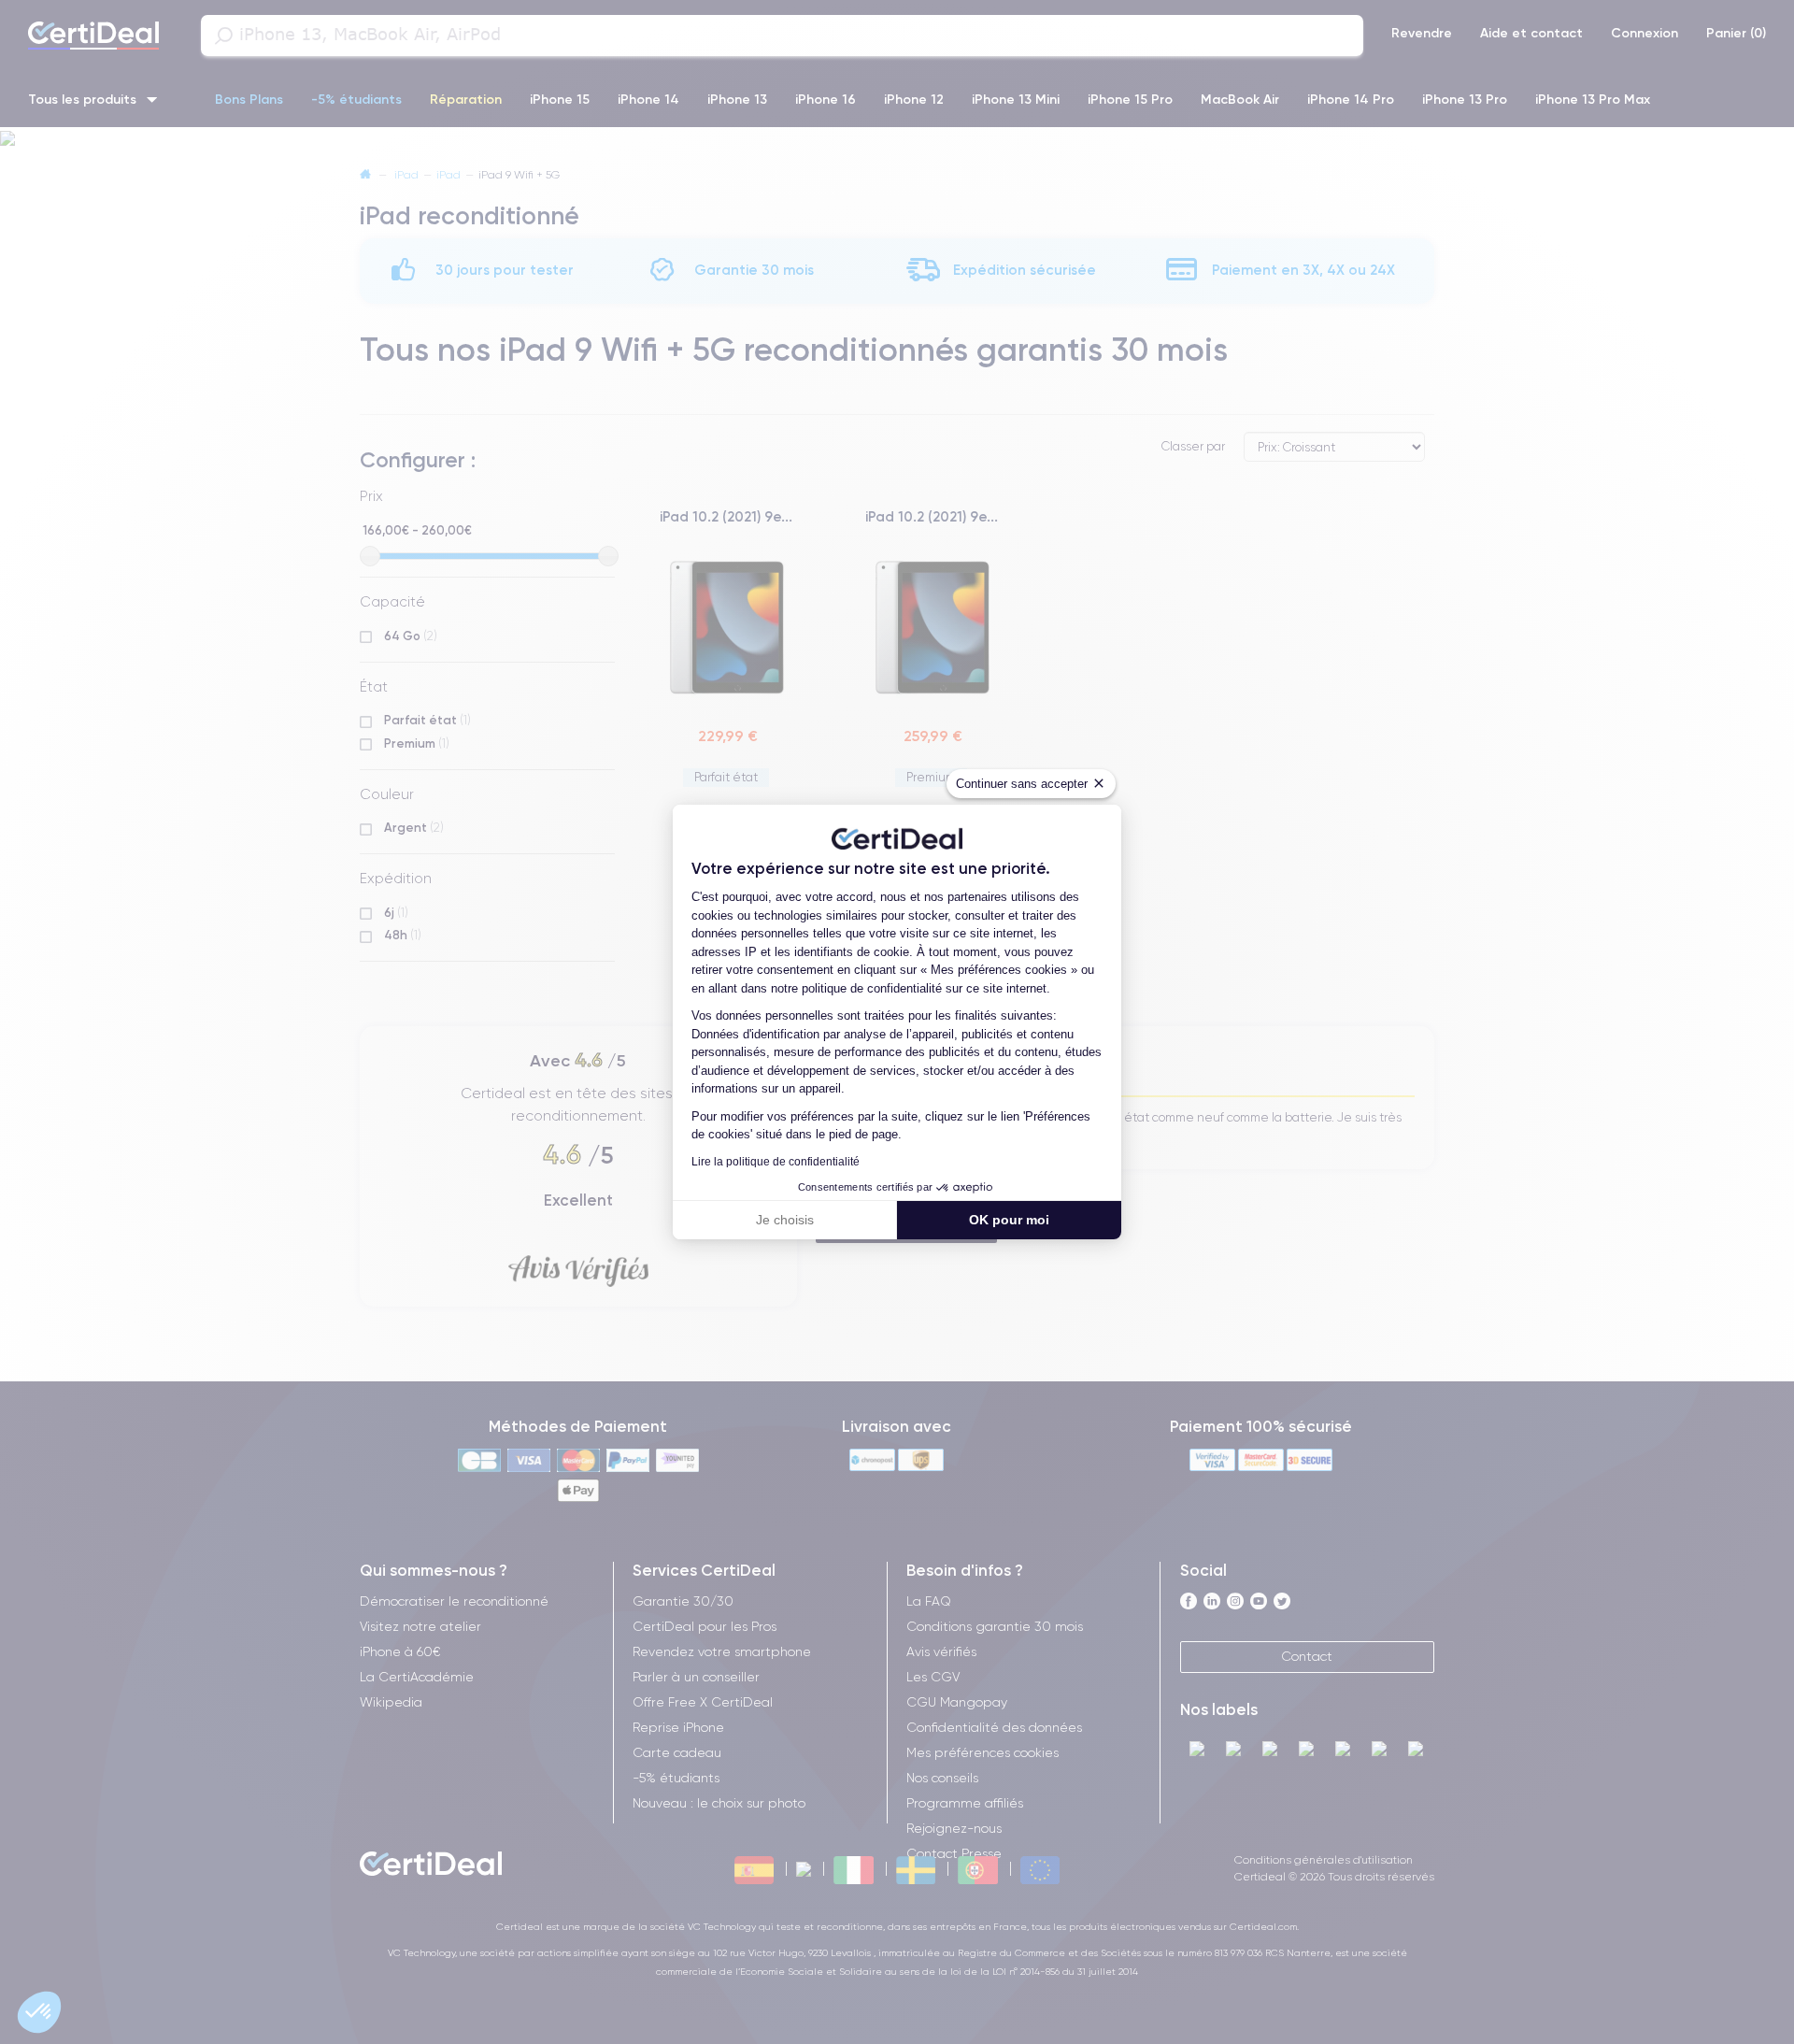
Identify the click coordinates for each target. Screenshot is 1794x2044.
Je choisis (785, 1220)
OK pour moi (1009, 1220)
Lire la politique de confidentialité (776, 1162)
